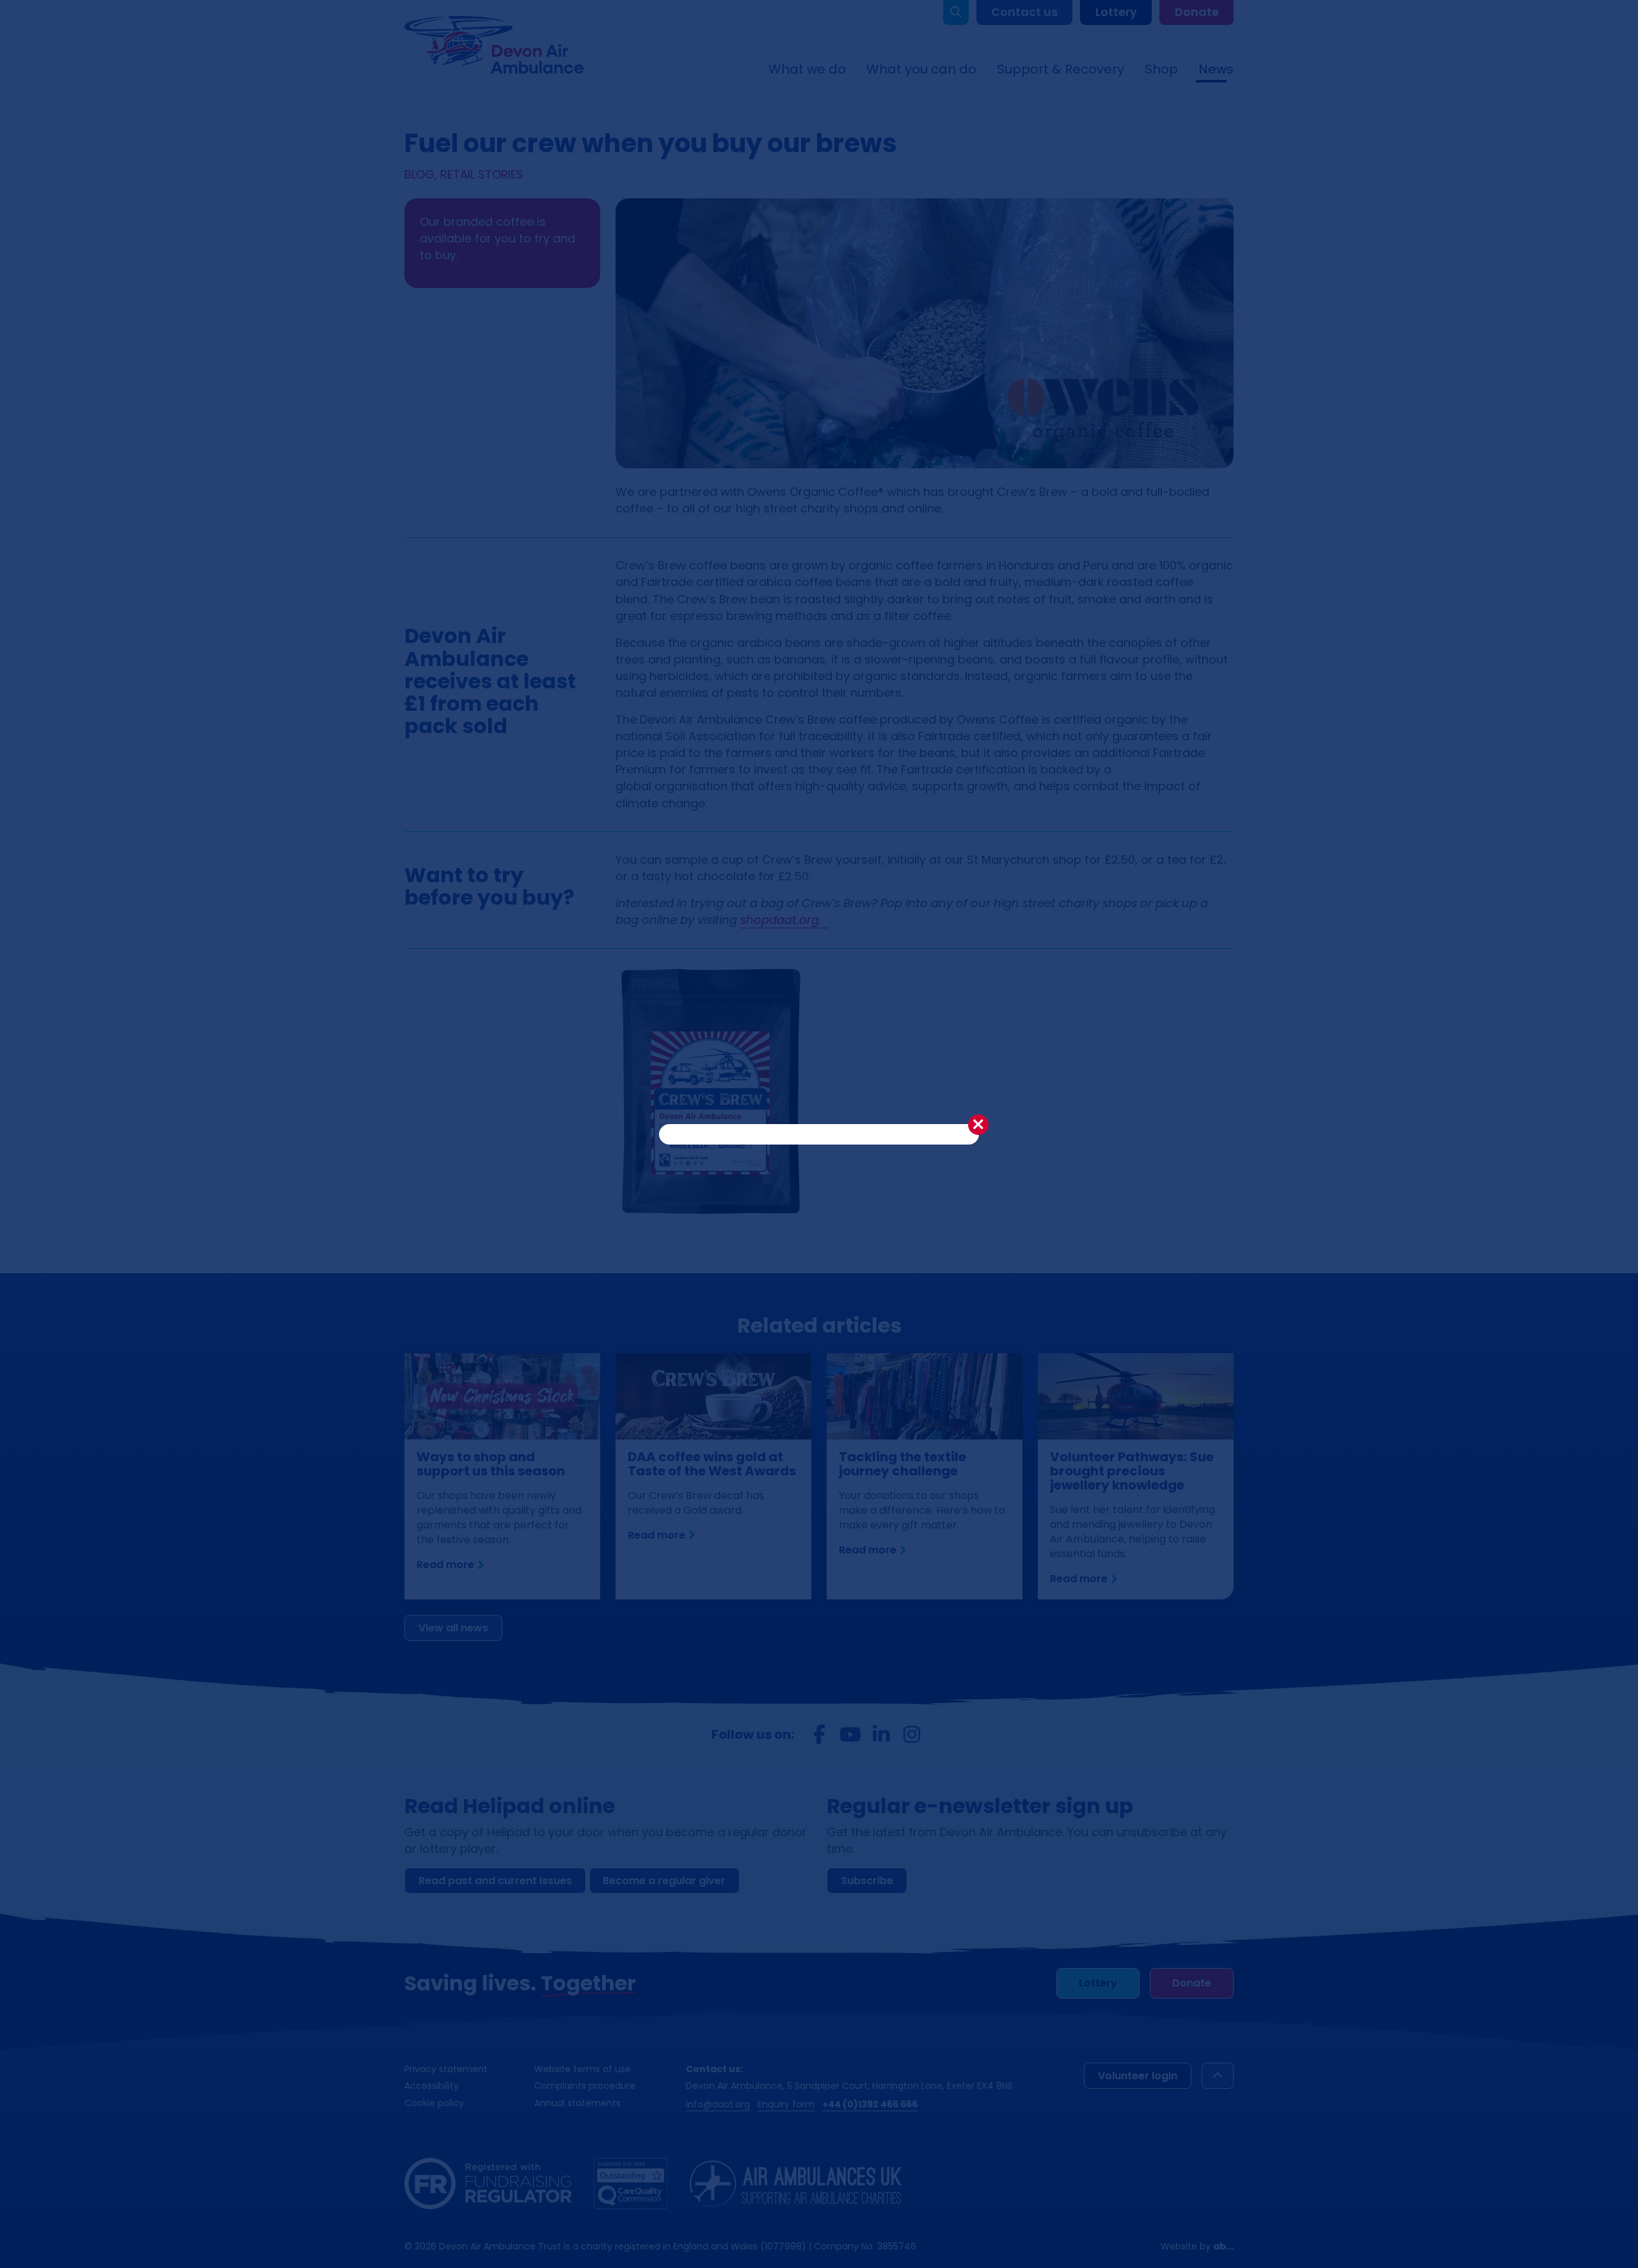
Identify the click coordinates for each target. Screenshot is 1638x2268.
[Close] (978, 1125)
